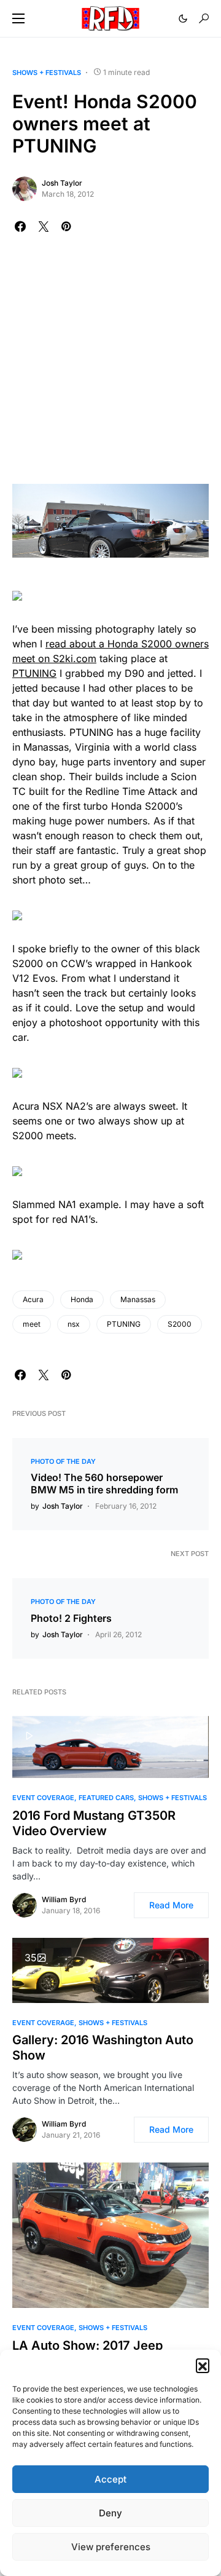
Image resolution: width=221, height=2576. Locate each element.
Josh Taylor (62, 183)
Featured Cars (106, 1798)
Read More (171, 1905)
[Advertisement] (110, 367)
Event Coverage (43, 1798)
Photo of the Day (63, 1461)
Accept (110, 2479)
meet (32, 1324)
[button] (203, 2365)
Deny (110, 2513)
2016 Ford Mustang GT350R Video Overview (94, 1823)
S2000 (180, 1324)
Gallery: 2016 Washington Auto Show (103, 2048)
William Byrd (64, 1899)
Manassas (138, 1299)
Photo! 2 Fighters (71, 1618)
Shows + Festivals (47, 73)
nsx (74, 1324)
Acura (33, 1299)
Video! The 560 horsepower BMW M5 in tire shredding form (104, 1484)
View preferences (111, 2547)
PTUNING (34, 673)
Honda (82, 1299)
